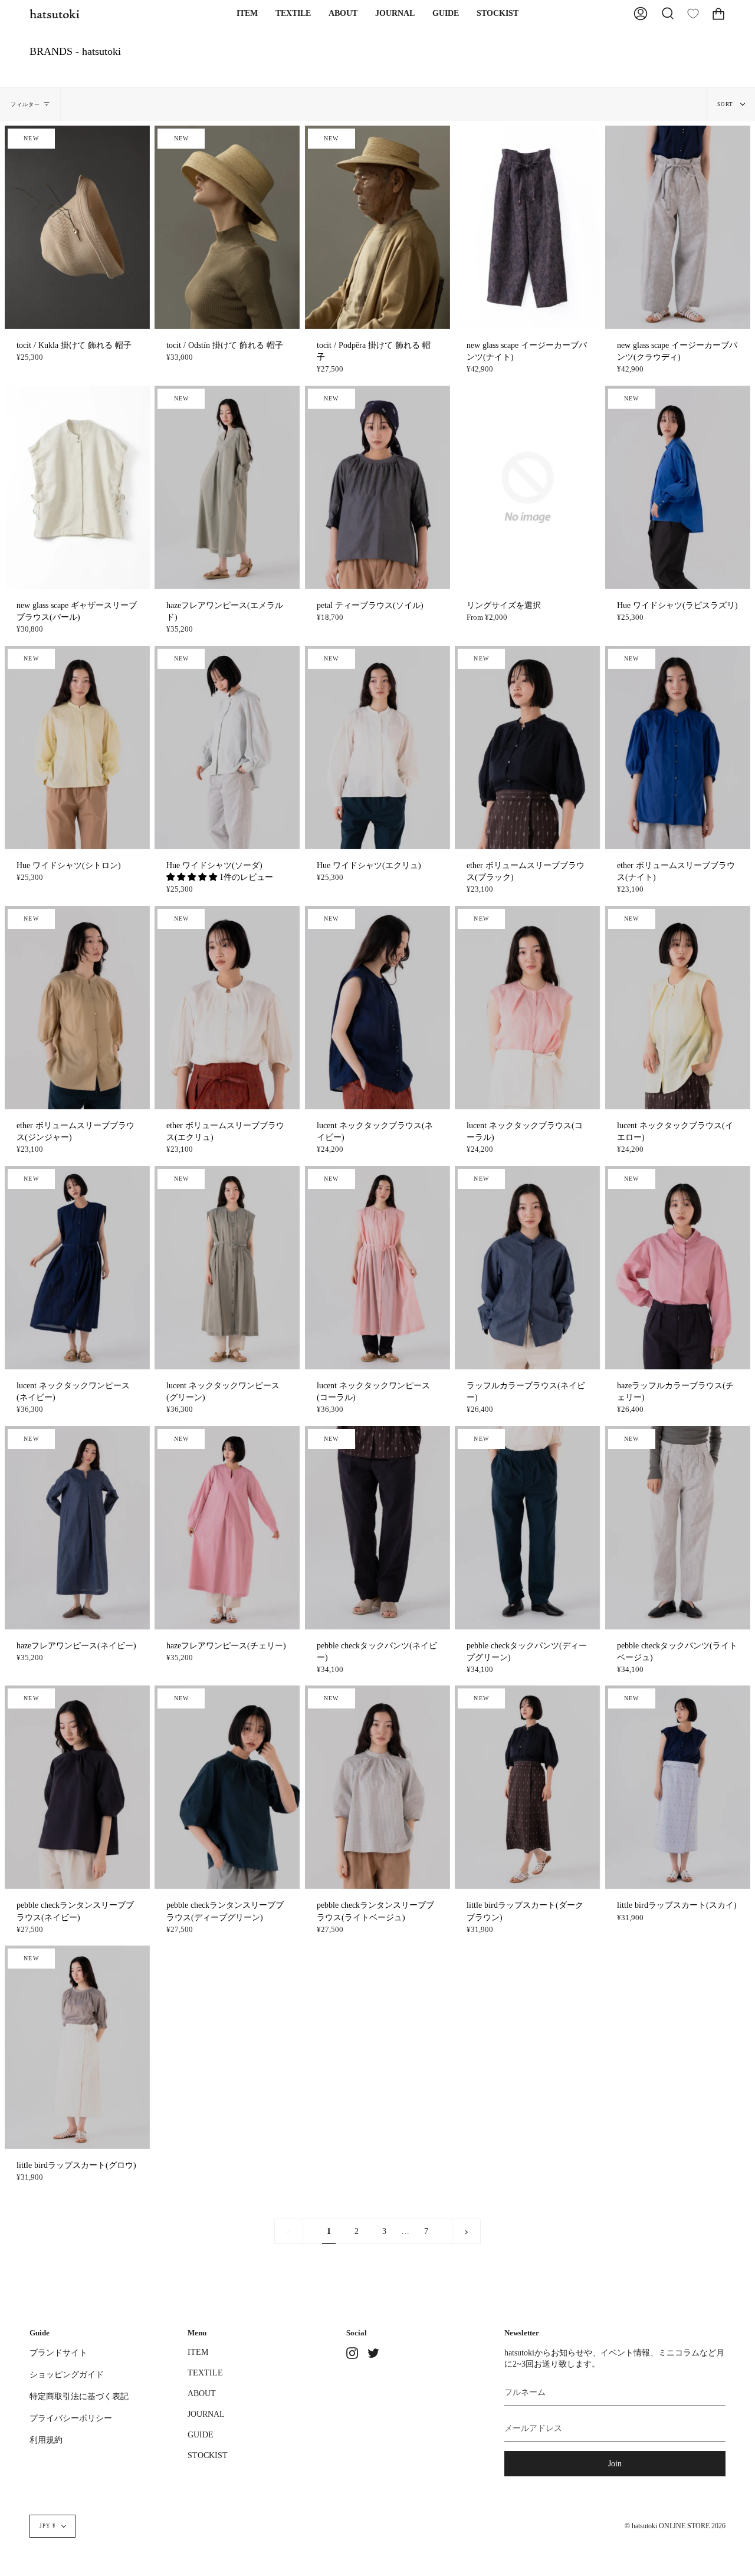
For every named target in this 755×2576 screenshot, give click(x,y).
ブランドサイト (58, 2352)
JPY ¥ (48, 2526)
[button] (247, 14)
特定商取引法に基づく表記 (79, 2396)
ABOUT (202, 2393)
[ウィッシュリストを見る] (693, 14)
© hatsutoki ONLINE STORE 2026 (675, 2526)
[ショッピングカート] (718, 14)
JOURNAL (206, 2414)
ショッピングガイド (67, 2374)
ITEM (198, 2352)
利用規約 (46, 2440)
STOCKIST (208, 2455)
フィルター (25, 104)
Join (615, 2463)
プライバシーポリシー (71, 2418)
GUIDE (201, 2434)
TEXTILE (205, 2373)
